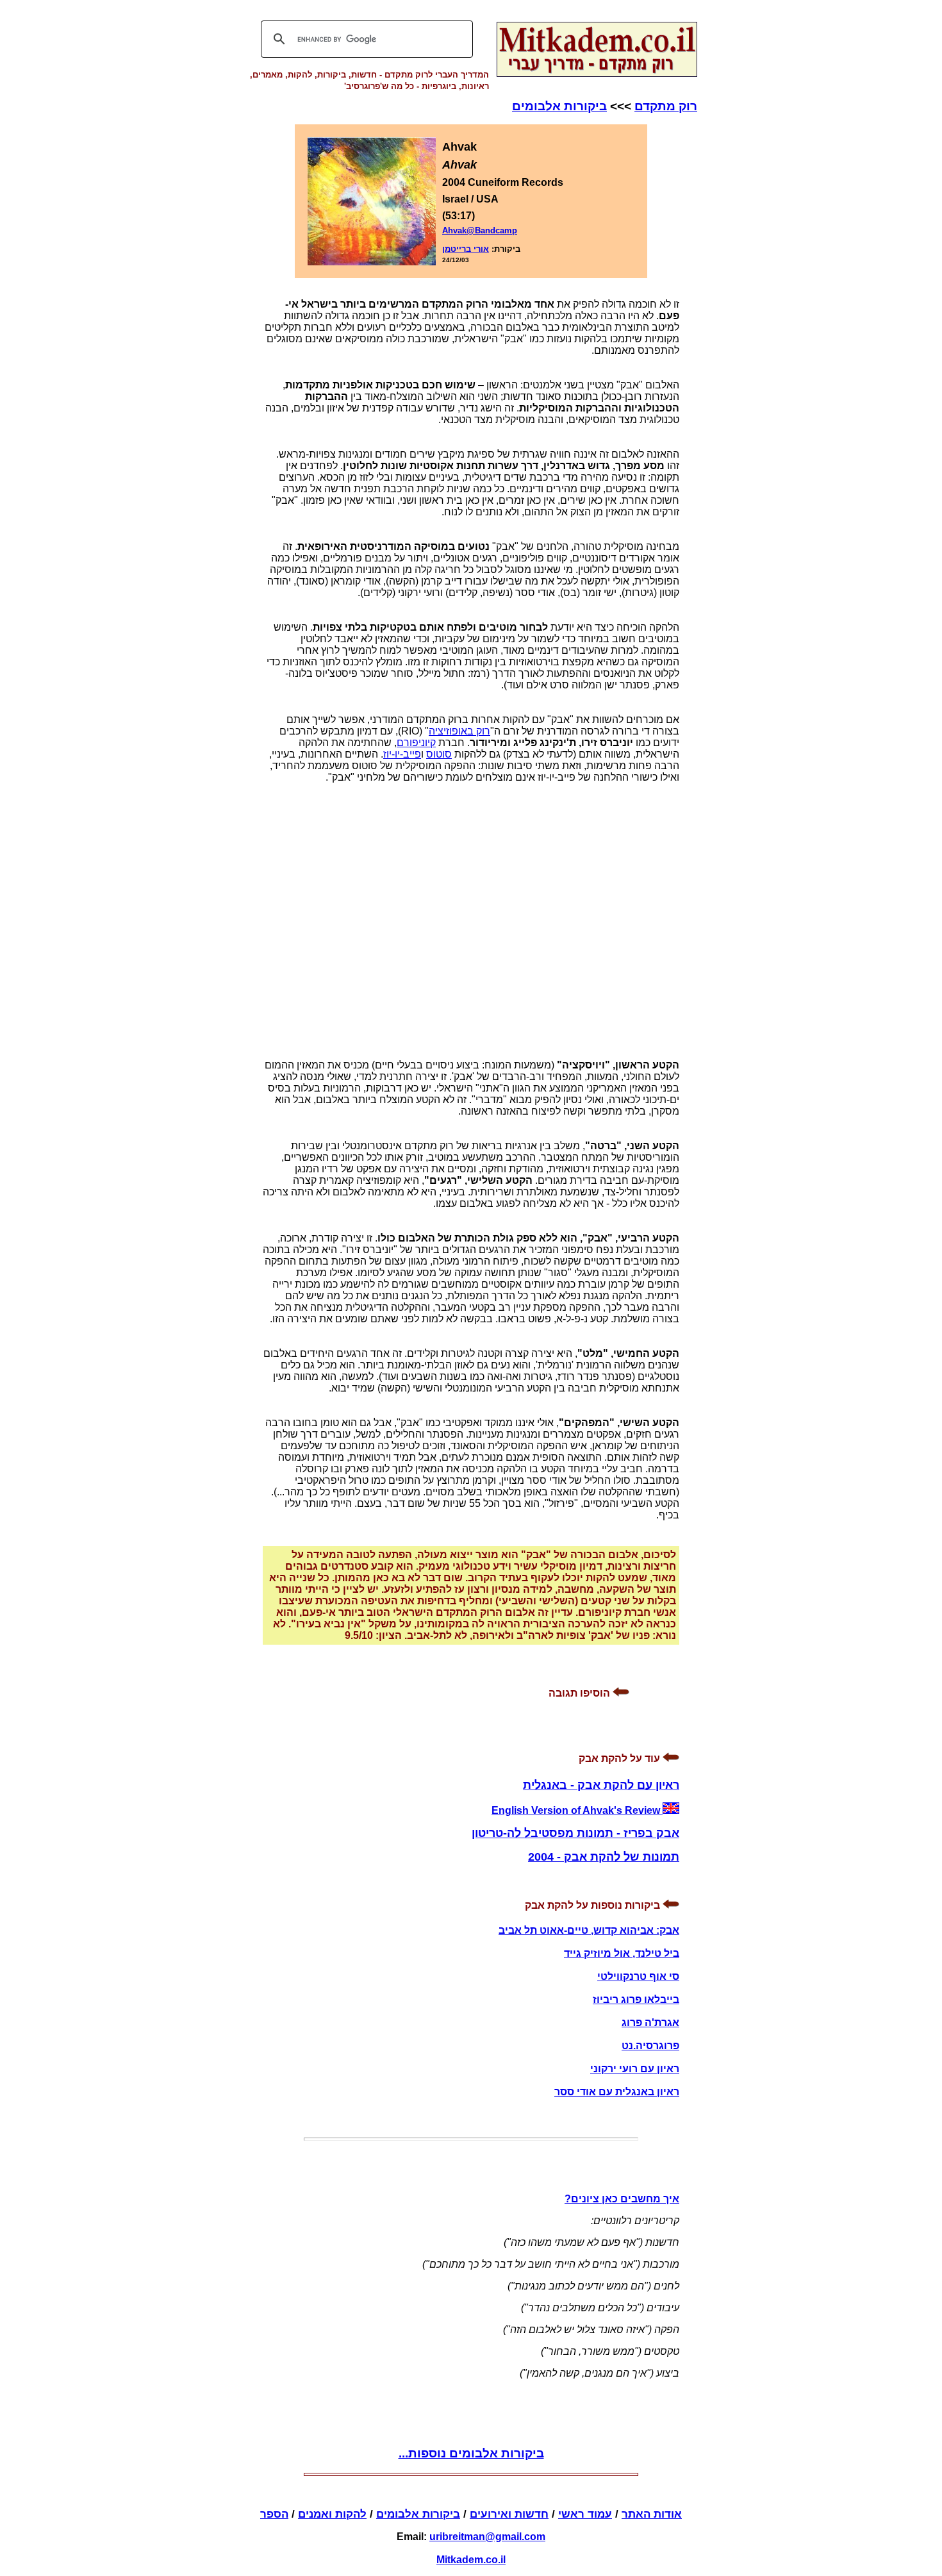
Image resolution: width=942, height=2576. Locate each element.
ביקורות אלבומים (559, 106)
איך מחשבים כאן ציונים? (622, 2199)
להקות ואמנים (332, 2514)
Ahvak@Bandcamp (480, 230)
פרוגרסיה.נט (650, 2046)
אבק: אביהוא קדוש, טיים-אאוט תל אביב (589, 1930)
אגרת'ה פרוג (650, 2023)
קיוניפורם (416, 743)
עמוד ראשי (585, 2514)
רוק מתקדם (666, 106)
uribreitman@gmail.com (487, 2537)
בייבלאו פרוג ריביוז (636, 1999)
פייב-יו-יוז (402, 754)
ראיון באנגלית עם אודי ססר (617, 2092)
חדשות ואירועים (509, 2514)
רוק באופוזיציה (459, 731)
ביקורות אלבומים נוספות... (471, 2453)
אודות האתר (652, 2514)
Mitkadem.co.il (471, 2560)
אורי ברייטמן (466, 249)
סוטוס (439, 754)
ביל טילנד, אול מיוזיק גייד (622, 1953)
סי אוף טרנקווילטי (638, 1976)
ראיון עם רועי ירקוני (635, 2069)
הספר (274, 2514)
